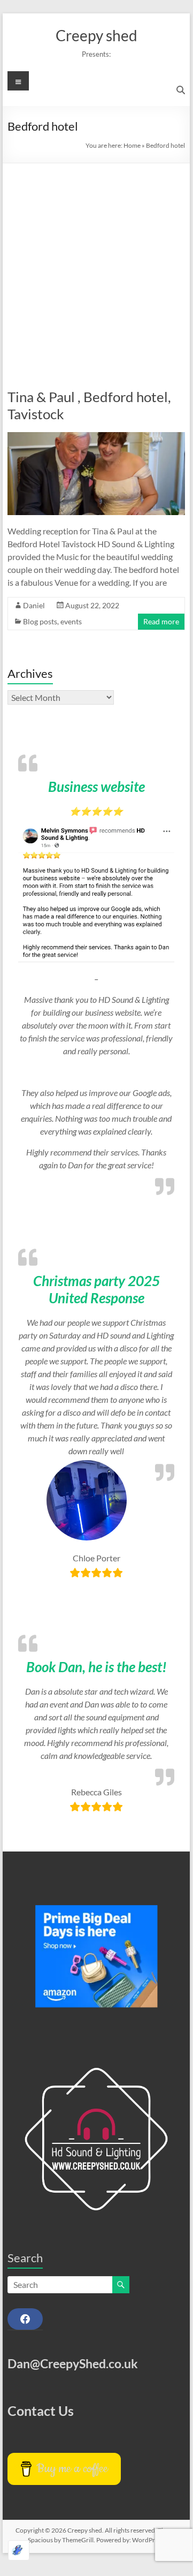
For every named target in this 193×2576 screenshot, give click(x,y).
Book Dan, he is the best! (96, 1667)
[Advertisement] (96, 265)
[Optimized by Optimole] (19, 2550)
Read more (161, 621)
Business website (96, 787)
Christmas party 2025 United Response (96, 1289)
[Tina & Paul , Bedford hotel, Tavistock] (96, 437)
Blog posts (40, 621)
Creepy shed (96, 35)
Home (132, 145)
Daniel (34, 605)
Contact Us (41, 2411)
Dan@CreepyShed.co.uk (73, 2363)
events (71, 621)
